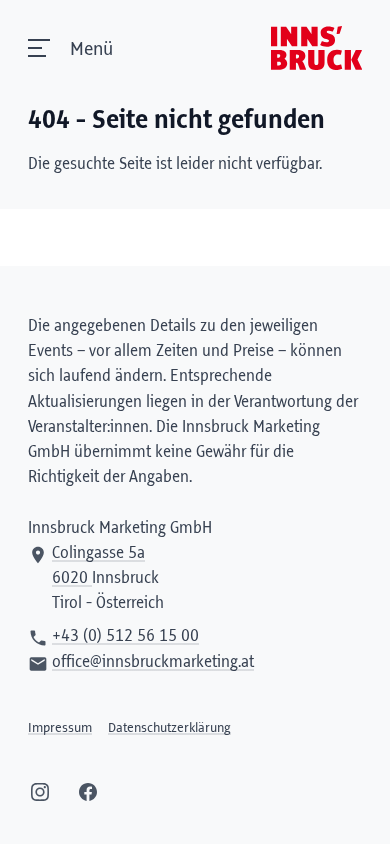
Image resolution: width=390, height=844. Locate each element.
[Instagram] (40, 792)
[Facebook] (88, 792)
